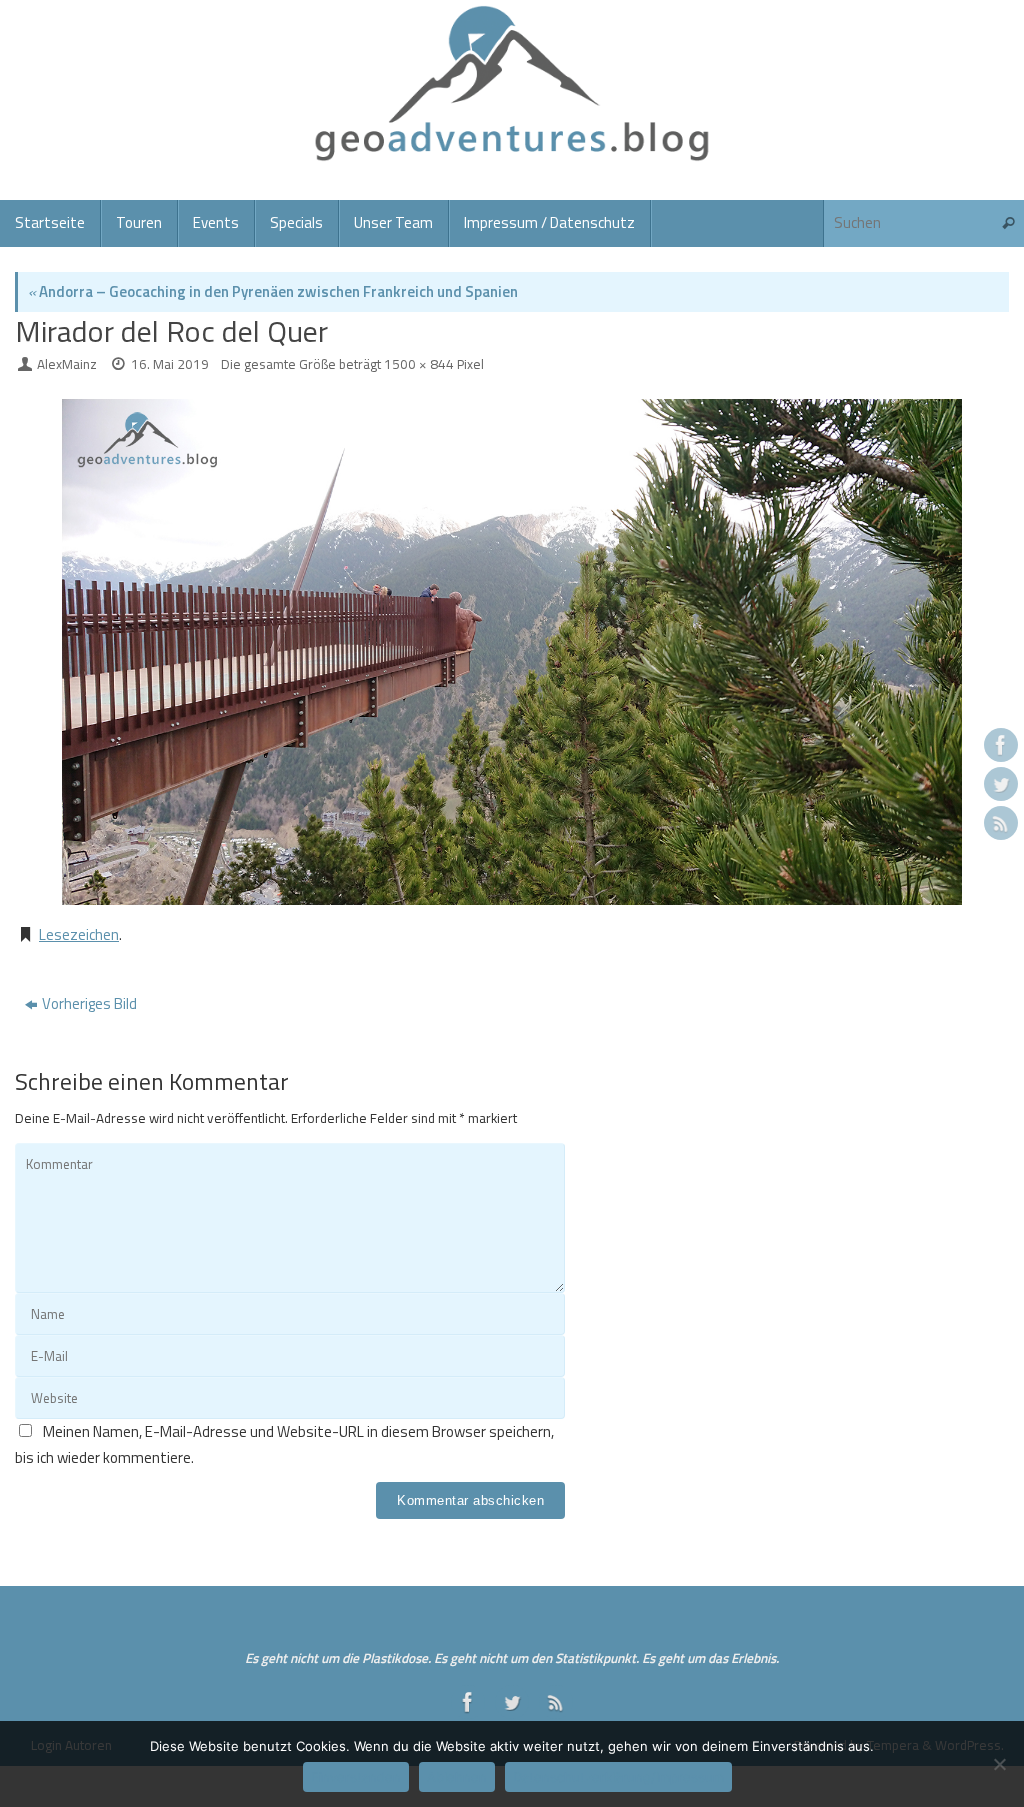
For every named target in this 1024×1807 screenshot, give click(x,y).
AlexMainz (67, 364)
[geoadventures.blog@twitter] (1001, 784)
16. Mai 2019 (170, 364)
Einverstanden (356, 1777)
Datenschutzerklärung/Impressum (618, 1777)
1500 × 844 (419, 364)
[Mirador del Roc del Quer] (512, 652)
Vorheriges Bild (89, 1003)
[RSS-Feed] (1001, 823)
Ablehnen (457, 1777)
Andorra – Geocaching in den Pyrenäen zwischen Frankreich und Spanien (273, 291)
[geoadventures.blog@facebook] (1001, 745)
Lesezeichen (79, 934)
